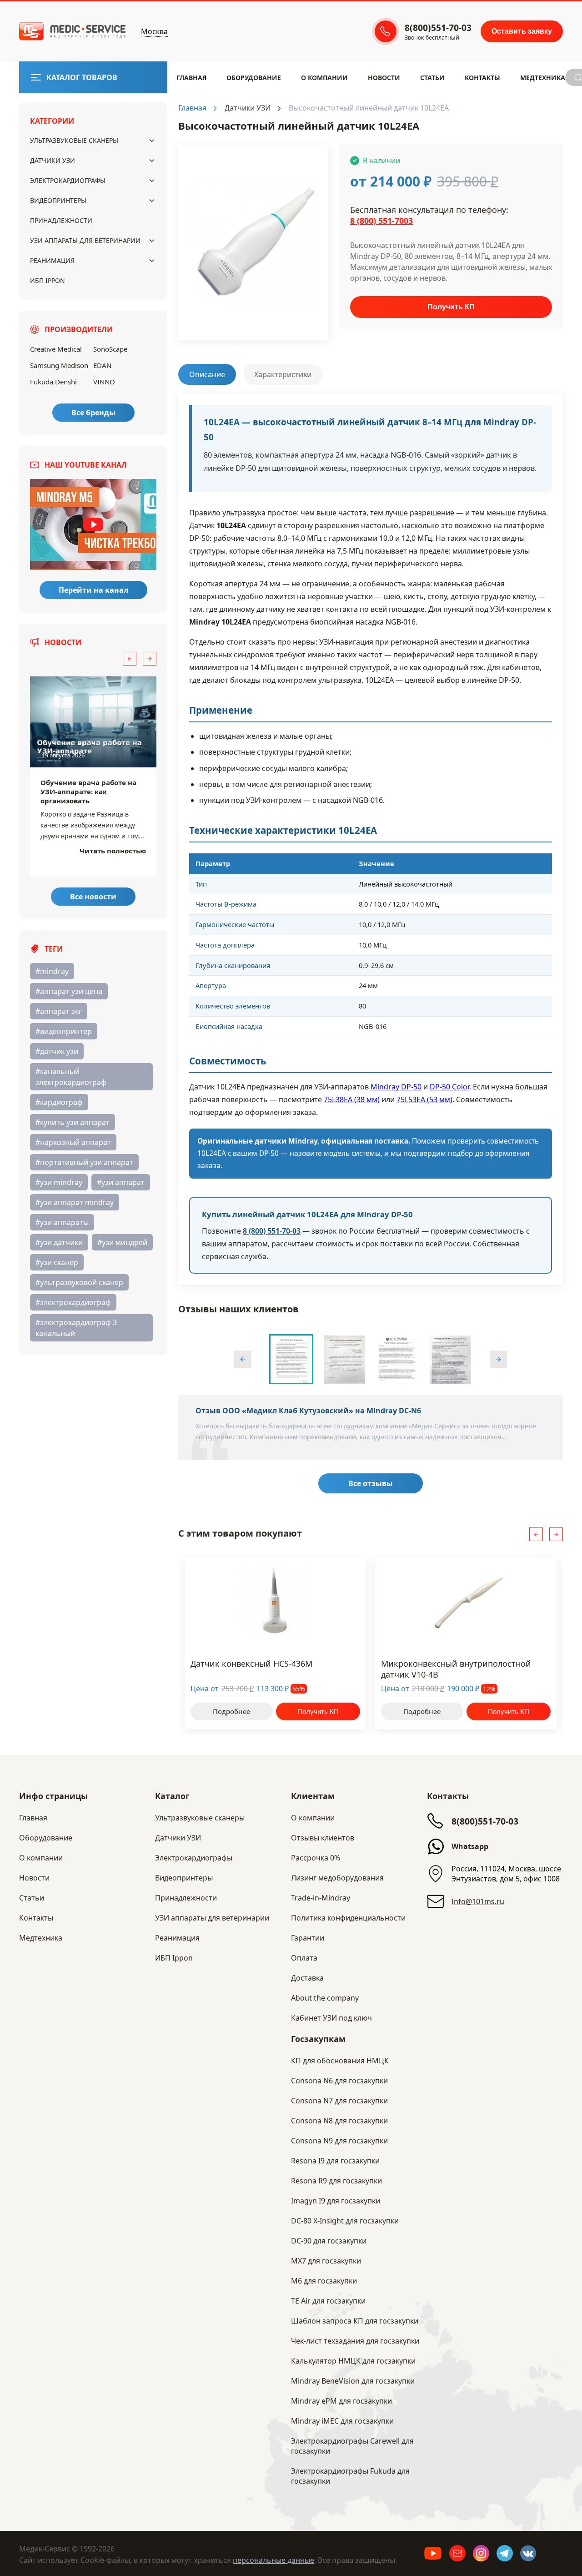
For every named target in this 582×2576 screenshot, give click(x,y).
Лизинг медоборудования (337, 1878)
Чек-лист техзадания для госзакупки (355, 2341)
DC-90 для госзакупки (329, 2241)
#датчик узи (57, 1051)
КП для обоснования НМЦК (340, 2061)
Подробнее (231, 1711)
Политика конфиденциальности (348, 1918)
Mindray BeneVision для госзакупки (353, 2381)
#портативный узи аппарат (84, 1162)
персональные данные (273, 2560)
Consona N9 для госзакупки (339, 2141)
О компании (313, 1818)
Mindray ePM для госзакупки (341, 2401)
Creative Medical (56, 349)
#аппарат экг (59, 1011)
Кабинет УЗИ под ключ (331, 2018)
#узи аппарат (121, 1182)
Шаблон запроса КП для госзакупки (355, 2321)
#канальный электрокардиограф (71, 1077)
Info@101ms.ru (478, 1901)
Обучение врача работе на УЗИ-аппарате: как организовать (88, 791)
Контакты (482, 78)
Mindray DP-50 (396, 1087)
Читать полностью (113, 851)
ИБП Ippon (48, 280)
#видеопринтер (64, 1031)
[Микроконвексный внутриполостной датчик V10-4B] (466, 1603)
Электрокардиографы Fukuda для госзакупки (350, 2476)
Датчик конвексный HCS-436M (251, 1664)
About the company (325, 1998)
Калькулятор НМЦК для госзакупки (353, 2361)
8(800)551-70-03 (485, 1821)
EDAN (102, 365)
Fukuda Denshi (53, 382)
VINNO (104, 382)
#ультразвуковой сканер (79, 1282)
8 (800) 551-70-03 (272, 1231)
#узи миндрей (122, 1242)
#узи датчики (59, 1242)
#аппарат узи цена (69, 991)
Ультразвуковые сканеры (74, 140)
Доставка (307, 1978)
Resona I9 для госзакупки (335, 2161)
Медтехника (543, 78)
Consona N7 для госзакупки (339, 2101)
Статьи (432, 78)
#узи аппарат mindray (75, 1202)
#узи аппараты (62, 1222)
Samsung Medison (59, 365)
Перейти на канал (93, 590)
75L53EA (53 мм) (424, 1099)
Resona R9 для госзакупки (336, 2181)
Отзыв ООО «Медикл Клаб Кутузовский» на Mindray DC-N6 (308, 1411)
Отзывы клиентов (323, 1838)
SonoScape (110, 349)
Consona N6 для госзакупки (339, 2081)
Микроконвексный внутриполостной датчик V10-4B (456, 1669)
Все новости (93, 897)
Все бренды (93, 413)
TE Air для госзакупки (328, 2301)
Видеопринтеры (58, 200)
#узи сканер (57, 1262)
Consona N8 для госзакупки (339, 2121)
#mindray (52, 971)
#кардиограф (59, 1102)
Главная (191, 78)
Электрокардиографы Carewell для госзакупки (352, 2446)
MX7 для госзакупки (326, 2261)
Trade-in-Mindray (321, 1898)
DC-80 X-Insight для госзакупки (345, 2221)
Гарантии (308, 1938)
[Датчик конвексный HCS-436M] (275, 1603)
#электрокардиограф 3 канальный (76, 1328)
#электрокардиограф (73, 1302)
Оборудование (254, 78)
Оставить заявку (522, 31)
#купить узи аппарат (73, 1122)
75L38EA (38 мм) (352, 1099)
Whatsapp (470, 1846)
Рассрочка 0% (316, 1858)
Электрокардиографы (68, 180)
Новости (384, 78)
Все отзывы (371, 1483)
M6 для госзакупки (324, 2281)
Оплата (304, 1958)
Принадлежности (61, 220)
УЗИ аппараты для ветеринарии (85, 240)
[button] (130, 659)
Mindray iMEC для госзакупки (342, 2421)
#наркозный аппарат (73, 1142)
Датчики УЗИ (53, 160)
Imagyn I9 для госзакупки (336, 2201)
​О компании (324, 78)
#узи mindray (59, 1182)
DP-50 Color (449, 1087)
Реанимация (52, 260)
